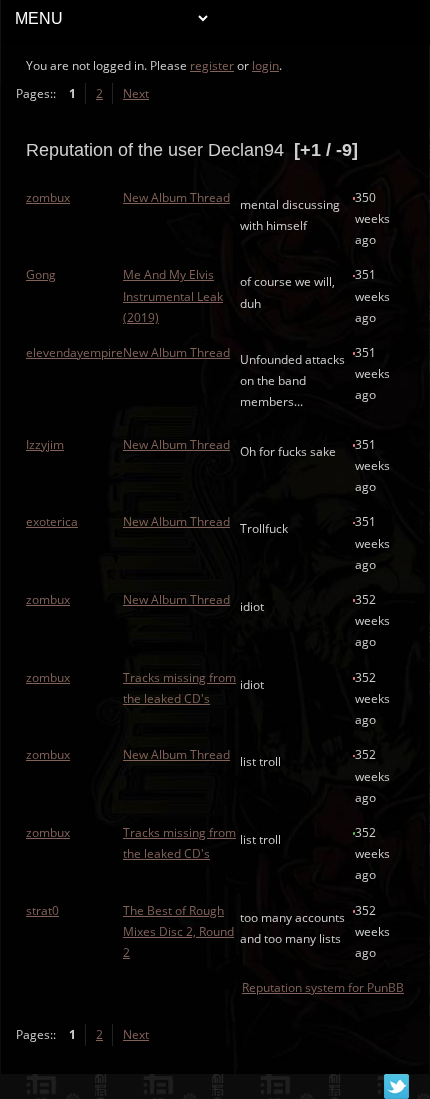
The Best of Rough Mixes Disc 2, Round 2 (178, 931)
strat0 (42, 910)
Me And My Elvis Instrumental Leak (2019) (173, 295)
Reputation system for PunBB (323, 987)
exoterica (52, 521)
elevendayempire (74, 352)
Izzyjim (45, 444)
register (212, 65)
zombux (48, 197)
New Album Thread (176, 197)
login (265, 65)
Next (136, 93)
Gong (41, 274)
